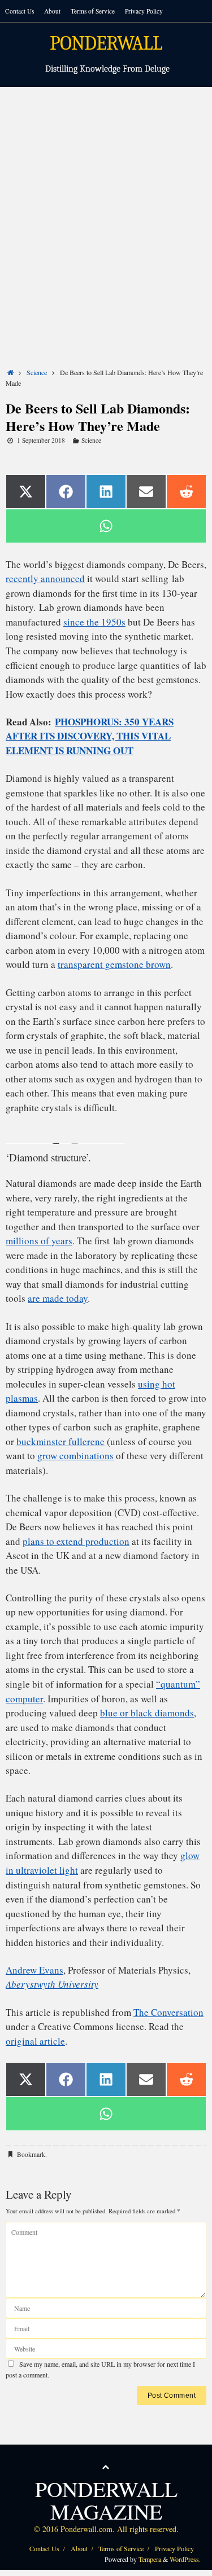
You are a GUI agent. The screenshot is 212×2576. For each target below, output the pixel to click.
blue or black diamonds (147, 1713)
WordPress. (185, 2559)
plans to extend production (76, 1541)
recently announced (45, 578)
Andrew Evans (34, 1970)
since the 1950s (94, 622)
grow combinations (75, 1456)
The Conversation (168, 2012)
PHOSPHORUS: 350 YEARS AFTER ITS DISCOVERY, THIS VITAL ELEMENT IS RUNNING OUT (90, 736)
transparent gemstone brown (114, 964)
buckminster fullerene (60, 1441)
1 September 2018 (41, 440)
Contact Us (20, 11)
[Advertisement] (106, 198)
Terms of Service (93, 11)
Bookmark (31, 2154)
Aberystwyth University (52, 1984)
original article (35, 2041)
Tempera (150, 2559)
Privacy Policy (144, 11)
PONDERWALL (106, 44)
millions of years (39, 1241)
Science (37, 372)
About (52, 11)
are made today (58, 1298)
